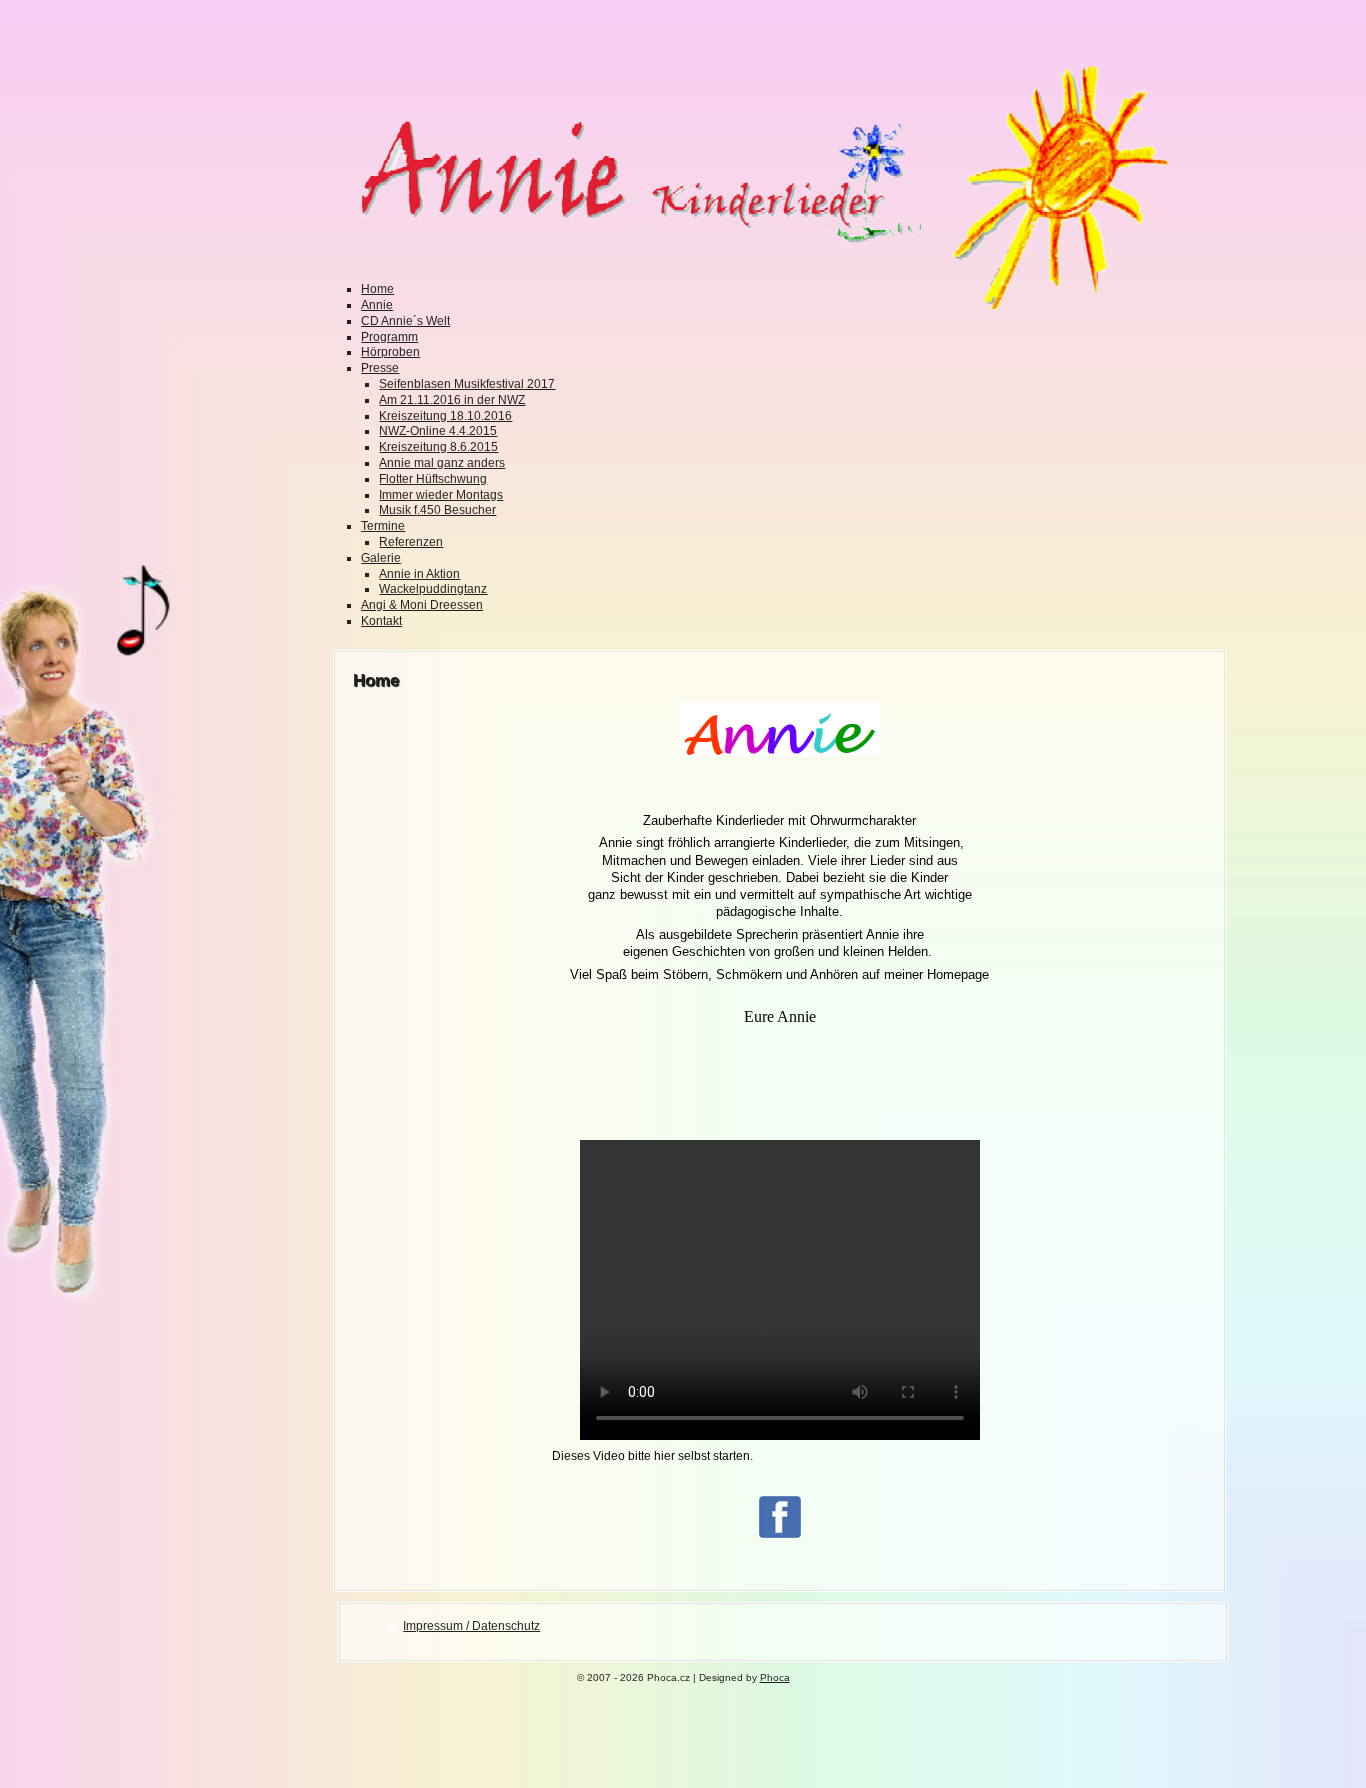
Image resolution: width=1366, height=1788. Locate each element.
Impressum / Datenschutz (471, 1626)
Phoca (775, 1677)
